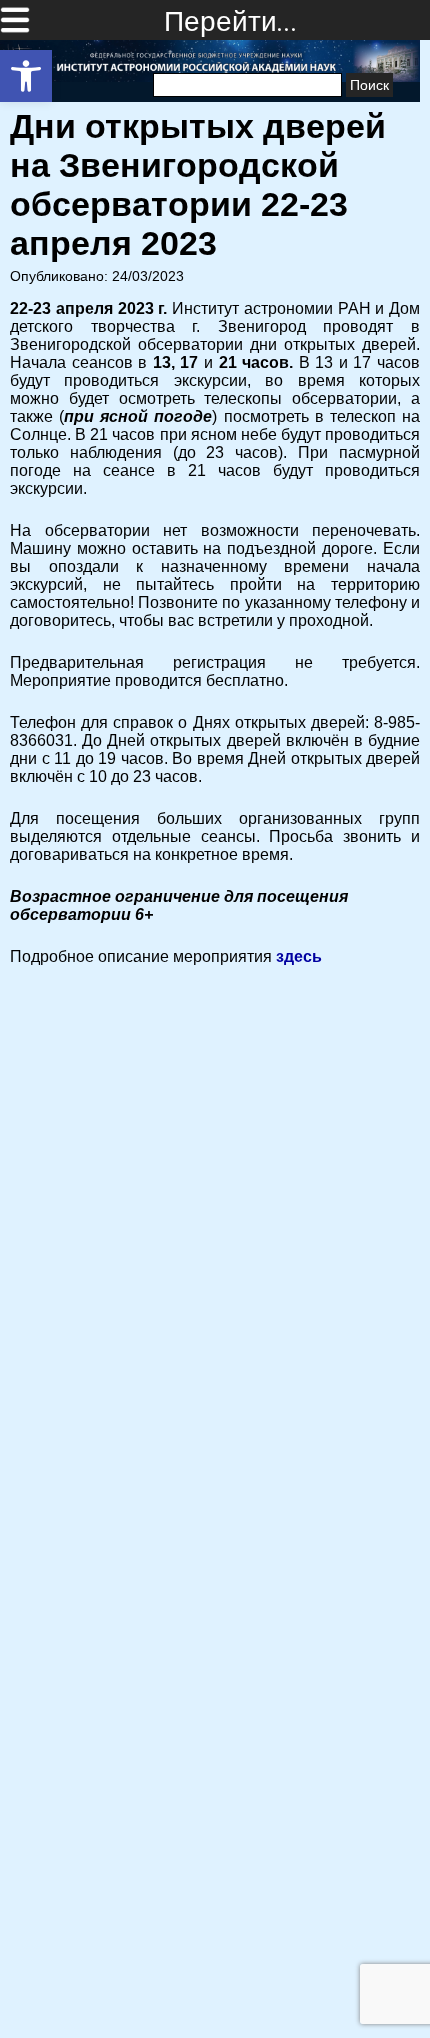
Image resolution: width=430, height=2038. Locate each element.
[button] (26, 76)
